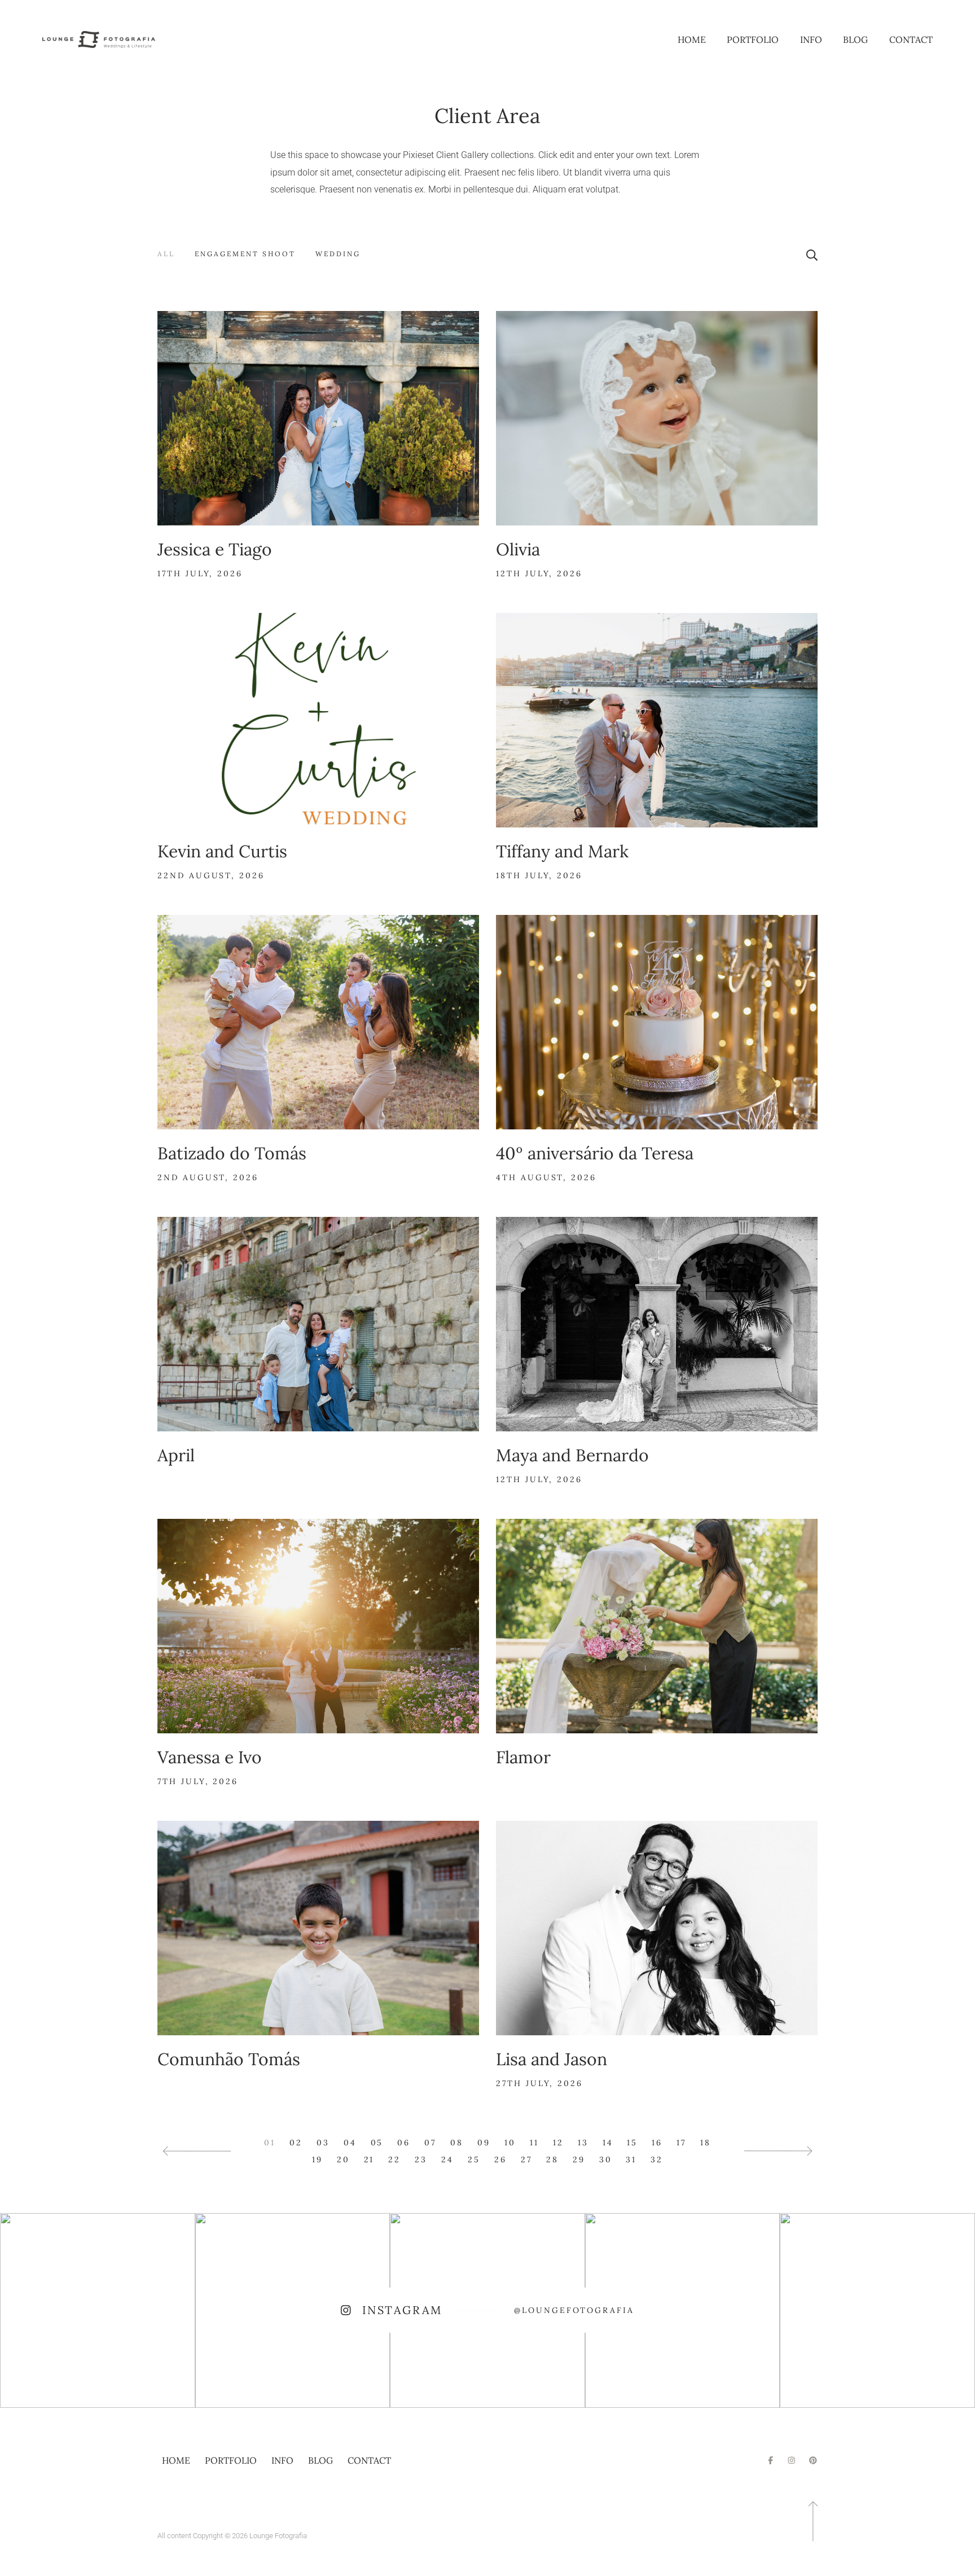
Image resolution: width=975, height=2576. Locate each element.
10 (510, 2143)
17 (681, 2143)
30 (606, 2159)
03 (323, 2143)
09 (484, 2143)
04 (350, 2143)
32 (657, 2159)
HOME (692, 40)
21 (369, 2159)
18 (706, 2143)
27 (526, 2159)
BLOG (855, 40)
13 (583, 2143)
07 (430, 2143)
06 (404, 2143)
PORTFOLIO (753, 40)
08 (457, 2143)
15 (632, 2143)
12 (558, 2143)
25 (474, 2159)
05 (377, 2143)
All (166, 254)
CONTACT (911, 40)
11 (534, 2143)
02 (296, 2143)
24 (447, 2159)
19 (317, 2159)
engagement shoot (245, 254)
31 (631, 2159)
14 (608, 2143)
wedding (338, 254)
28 (552, 2159)
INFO (811, 40)
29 (579, 2159)
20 (343, 2159)
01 (270, 2143)
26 (500, 2159)
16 (657, 2143)
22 (394, 2159)
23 (421, 2159)
